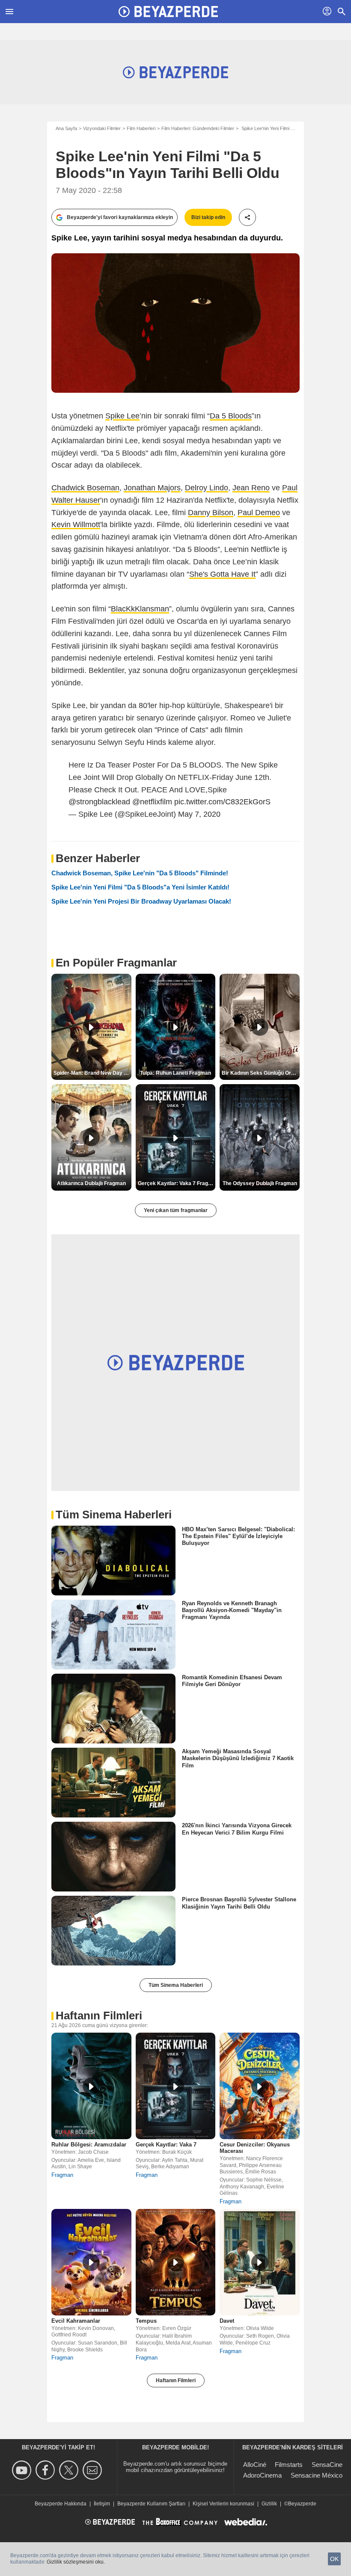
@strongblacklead (99, 802)
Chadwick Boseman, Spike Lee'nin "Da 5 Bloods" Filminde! (140, 873)
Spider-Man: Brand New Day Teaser (92, 1073)
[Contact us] (94, 2470)
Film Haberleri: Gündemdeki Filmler (198, 128)
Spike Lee (122, 416)
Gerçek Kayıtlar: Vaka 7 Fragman (177, 1183)
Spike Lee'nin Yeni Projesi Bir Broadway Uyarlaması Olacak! (141, 901)
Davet (227, 2321)
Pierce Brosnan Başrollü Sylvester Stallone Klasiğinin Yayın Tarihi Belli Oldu (239, 1903)
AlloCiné (255, 2465)
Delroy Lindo (207, 488)
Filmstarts (289, 2465)
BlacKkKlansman (140, 609)
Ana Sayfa (66, 128)
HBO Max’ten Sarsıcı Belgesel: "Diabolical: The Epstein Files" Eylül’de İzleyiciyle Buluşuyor (238, 1536)
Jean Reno (251, 488)
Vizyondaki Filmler (102, 128)
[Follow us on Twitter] (70, 2470)
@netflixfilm (152, 802)
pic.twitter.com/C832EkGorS (222, 802)
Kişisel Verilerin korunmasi (223, 2504)
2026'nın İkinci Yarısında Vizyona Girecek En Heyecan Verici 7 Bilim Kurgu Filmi (237, 1829)
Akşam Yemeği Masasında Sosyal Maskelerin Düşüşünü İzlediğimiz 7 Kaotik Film (238, 1758)
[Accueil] (168, 12)
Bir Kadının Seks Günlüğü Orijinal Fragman (261, 1073)
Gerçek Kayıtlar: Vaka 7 (166, 2145)
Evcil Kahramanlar (76, 2321)
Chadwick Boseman (85, 488)
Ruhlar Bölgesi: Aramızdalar (89, 2145)
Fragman (62, 2175)
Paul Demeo (259, 513)
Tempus (146, 2321)
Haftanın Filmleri (176, 2380)
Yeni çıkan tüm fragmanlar (176, 1210)
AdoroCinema (262, 2475)
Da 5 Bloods (231, 416)
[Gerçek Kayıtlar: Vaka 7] (176, 2086)
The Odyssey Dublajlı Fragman (260, 1183)
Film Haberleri (141, 128)
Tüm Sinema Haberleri (176, 1985)
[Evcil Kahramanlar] (91, 2262)
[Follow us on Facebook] (46, 2470)
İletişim (102, 2504)
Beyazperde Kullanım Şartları (151, 2504)
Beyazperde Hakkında (61, 2504)
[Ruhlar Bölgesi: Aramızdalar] (91, 2086)
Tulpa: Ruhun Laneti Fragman (175, 1073)
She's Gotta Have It (222, 574)
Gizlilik (269, 2504)
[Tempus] (176, 2262)
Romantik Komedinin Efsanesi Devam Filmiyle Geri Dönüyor (232, 1681)
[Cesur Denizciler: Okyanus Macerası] (260, 2086)
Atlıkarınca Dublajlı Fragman (91, 1183)
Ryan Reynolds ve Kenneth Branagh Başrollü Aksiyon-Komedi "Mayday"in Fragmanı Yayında (232, 1610)
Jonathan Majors (152, 488)
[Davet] (260, 2262)
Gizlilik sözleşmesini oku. (76, 2562)
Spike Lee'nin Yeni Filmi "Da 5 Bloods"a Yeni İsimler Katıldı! (140, 887)
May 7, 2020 (199, 814)
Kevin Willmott (76, 525)
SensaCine (327, 2465)
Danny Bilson (211, 513)
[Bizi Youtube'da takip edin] (23, 2470)
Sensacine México (317, 2475)
